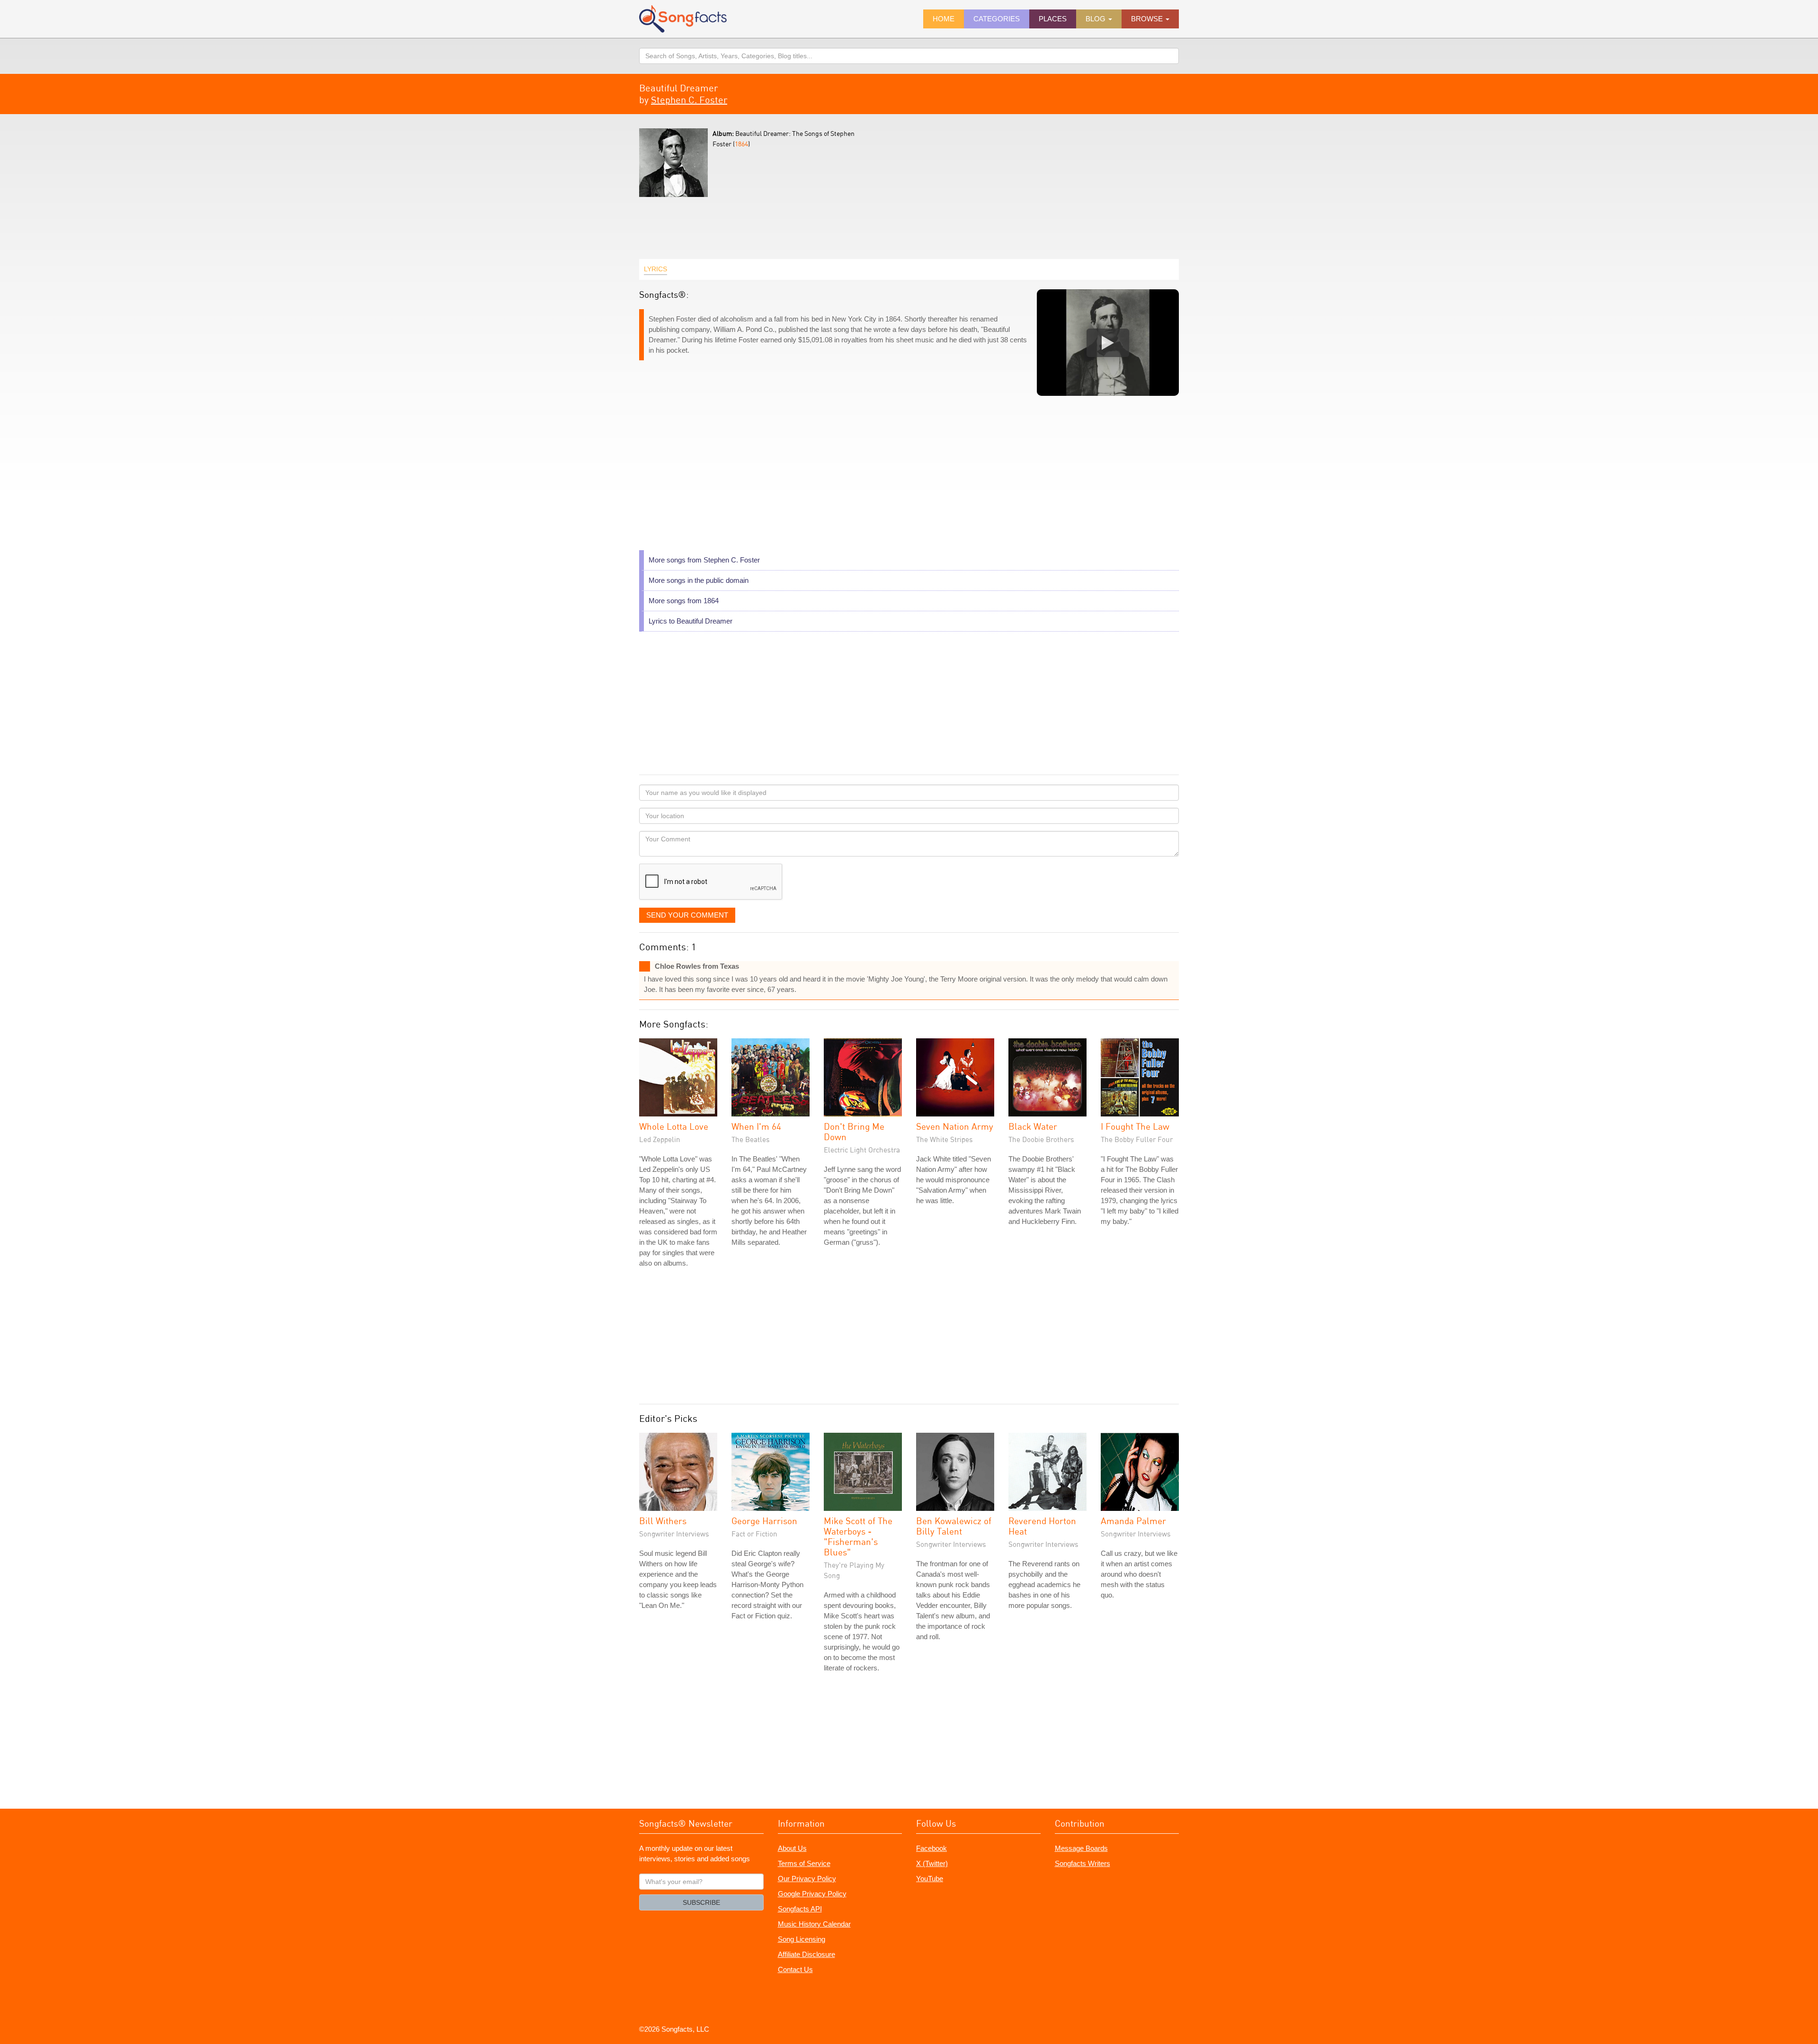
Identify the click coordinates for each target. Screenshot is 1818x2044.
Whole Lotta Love (674, 1126)
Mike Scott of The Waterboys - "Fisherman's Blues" (858, 1536)
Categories (997, 19)
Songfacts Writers (1083, 1863)
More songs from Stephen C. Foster (704, 560)
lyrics (655, 269)
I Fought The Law (1135, 1126)
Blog (1096, 19)
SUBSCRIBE (701, 1902)
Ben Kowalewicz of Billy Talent (954, 1526)
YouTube (930, 1879)
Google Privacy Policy (812, 1894)
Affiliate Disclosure (807, 1954)
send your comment (687, 915)
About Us (792, 1848)
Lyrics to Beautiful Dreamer (691, 621)
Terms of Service (804, 1863)
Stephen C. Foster (689, 100)
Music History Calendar (814, 1924)
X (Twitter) (932, 1863)
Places (1053, 19)
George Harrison (764, 1521)
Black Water (1033, 1126)
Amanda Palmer (1133, 1521)
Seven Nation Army (955, 1126)
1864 (741, 144)
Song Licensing (802, 1939)
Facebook (931, 1848)
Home (944, 19)
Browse (1148, 19)
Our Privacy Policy (807, 1879)
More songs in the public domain (699, 580)
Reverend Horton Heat (1042, 1526)
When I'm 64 (756, 1126)
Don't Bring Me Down (854, 1131)
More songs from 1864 (684, 601)
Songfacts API (800, 1909)
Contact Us (795, 1969)
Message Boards (1081, 1848)
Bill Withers (663, 1521)
